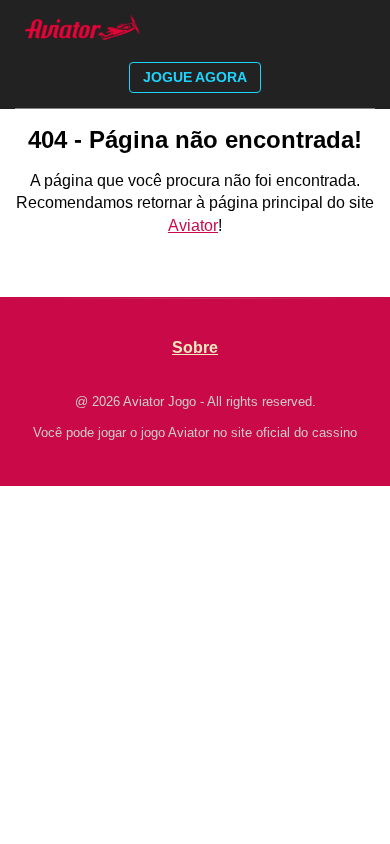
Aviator (193, 225)
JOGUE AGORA (195, 77)
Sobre (195, 347)
